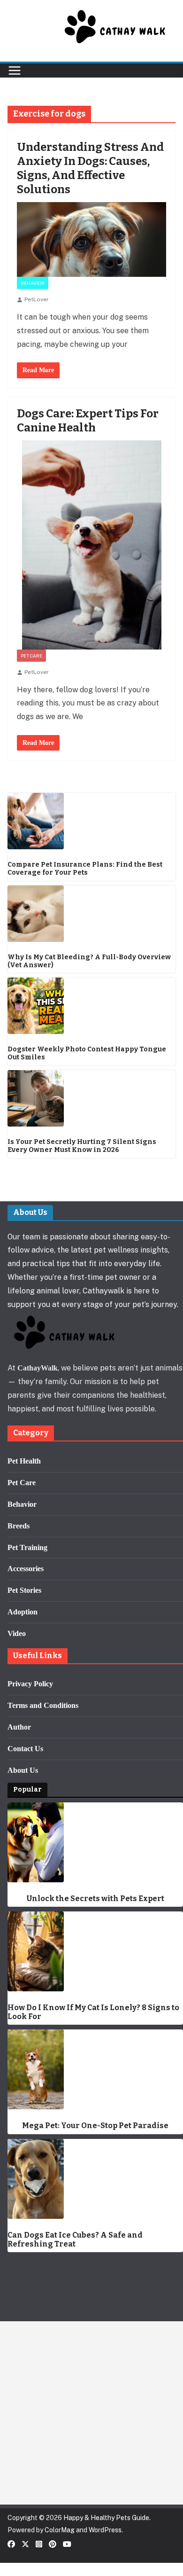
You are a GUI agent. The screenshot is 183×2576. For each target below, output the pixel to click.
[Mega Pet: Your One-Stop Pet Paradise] (95, 2069)
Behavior (33, 283)
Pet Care (31, 656)
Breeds (19, 1526)
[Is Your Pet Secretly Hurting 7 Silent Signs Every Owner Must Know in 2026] (91, 1098)
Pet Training (27, 1547)
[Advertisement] (91, 2413)
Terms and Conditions (43, 1705)
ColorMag (60, 2530)
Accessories (26, 1569)
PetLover (37, 299)
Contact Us (25, 1749)
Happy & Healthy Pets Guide (106, 2518)
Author (19, 1727)
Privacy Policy (30, 1684)
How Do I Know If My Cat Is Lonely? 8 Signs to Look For (93, 2012)
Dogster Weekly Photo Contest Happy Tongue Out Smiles (87, 1053)
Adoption (23, 1612)
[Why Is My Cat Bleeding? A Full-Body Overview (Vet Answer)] (91, 914)
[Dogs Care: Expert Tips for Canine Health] (91, 545)
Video (17, 1633)
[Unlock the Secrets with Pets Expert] (95, 1842)
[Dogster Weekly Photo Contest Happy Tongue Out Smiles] (91, 1006)
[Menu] (15, 70)
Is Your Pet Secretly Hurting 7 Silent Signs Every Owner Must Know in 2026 (82, 1146)
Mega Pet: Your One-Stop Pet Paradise (95, 2126)
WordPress (105, 2530)
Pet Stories (24, 1590)
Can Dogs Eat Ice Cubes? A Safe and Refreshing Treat (75, 2239)
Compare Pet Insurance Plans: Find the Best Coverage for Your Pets (85, 869)
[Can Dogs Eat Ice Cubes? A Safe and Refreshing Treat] (95, 2179)
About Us (23, 1770)
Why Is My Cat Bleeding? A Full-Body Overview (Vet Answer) (89, 961)
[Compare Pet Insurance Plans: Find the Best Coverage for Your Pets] (91, 821)
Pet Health (24, 1461)
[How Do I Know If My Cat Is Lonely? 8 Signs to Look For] (95, 1951)
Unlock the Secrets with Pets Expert (95, 1899)
